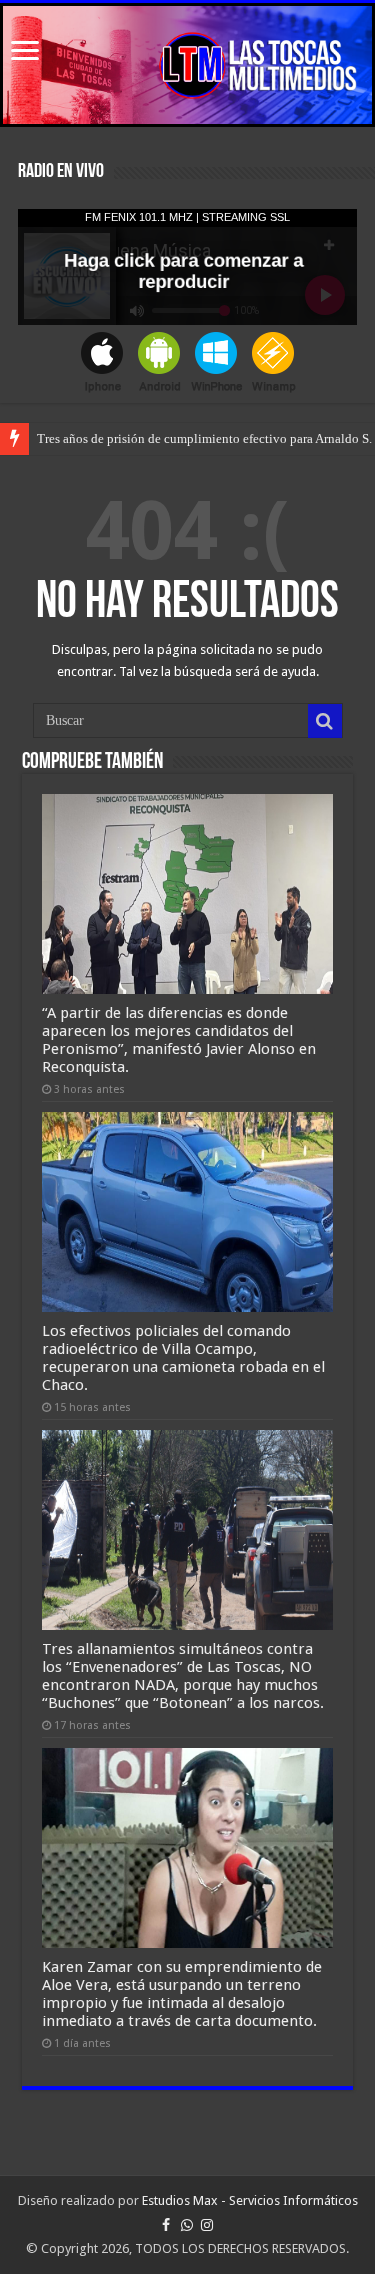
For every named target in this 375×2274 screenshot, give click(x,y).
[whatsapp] (187, 2225)
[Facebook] (166, 2225)
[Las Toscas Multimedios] (187, 65)
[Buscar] (325, 721)
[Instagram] (207, 2225)
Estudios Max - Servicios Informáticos (250, 2200)
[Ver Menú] (25, 52)
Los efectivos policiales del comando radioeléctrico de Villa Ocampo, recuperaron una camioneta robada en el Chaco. (183, 1358)
